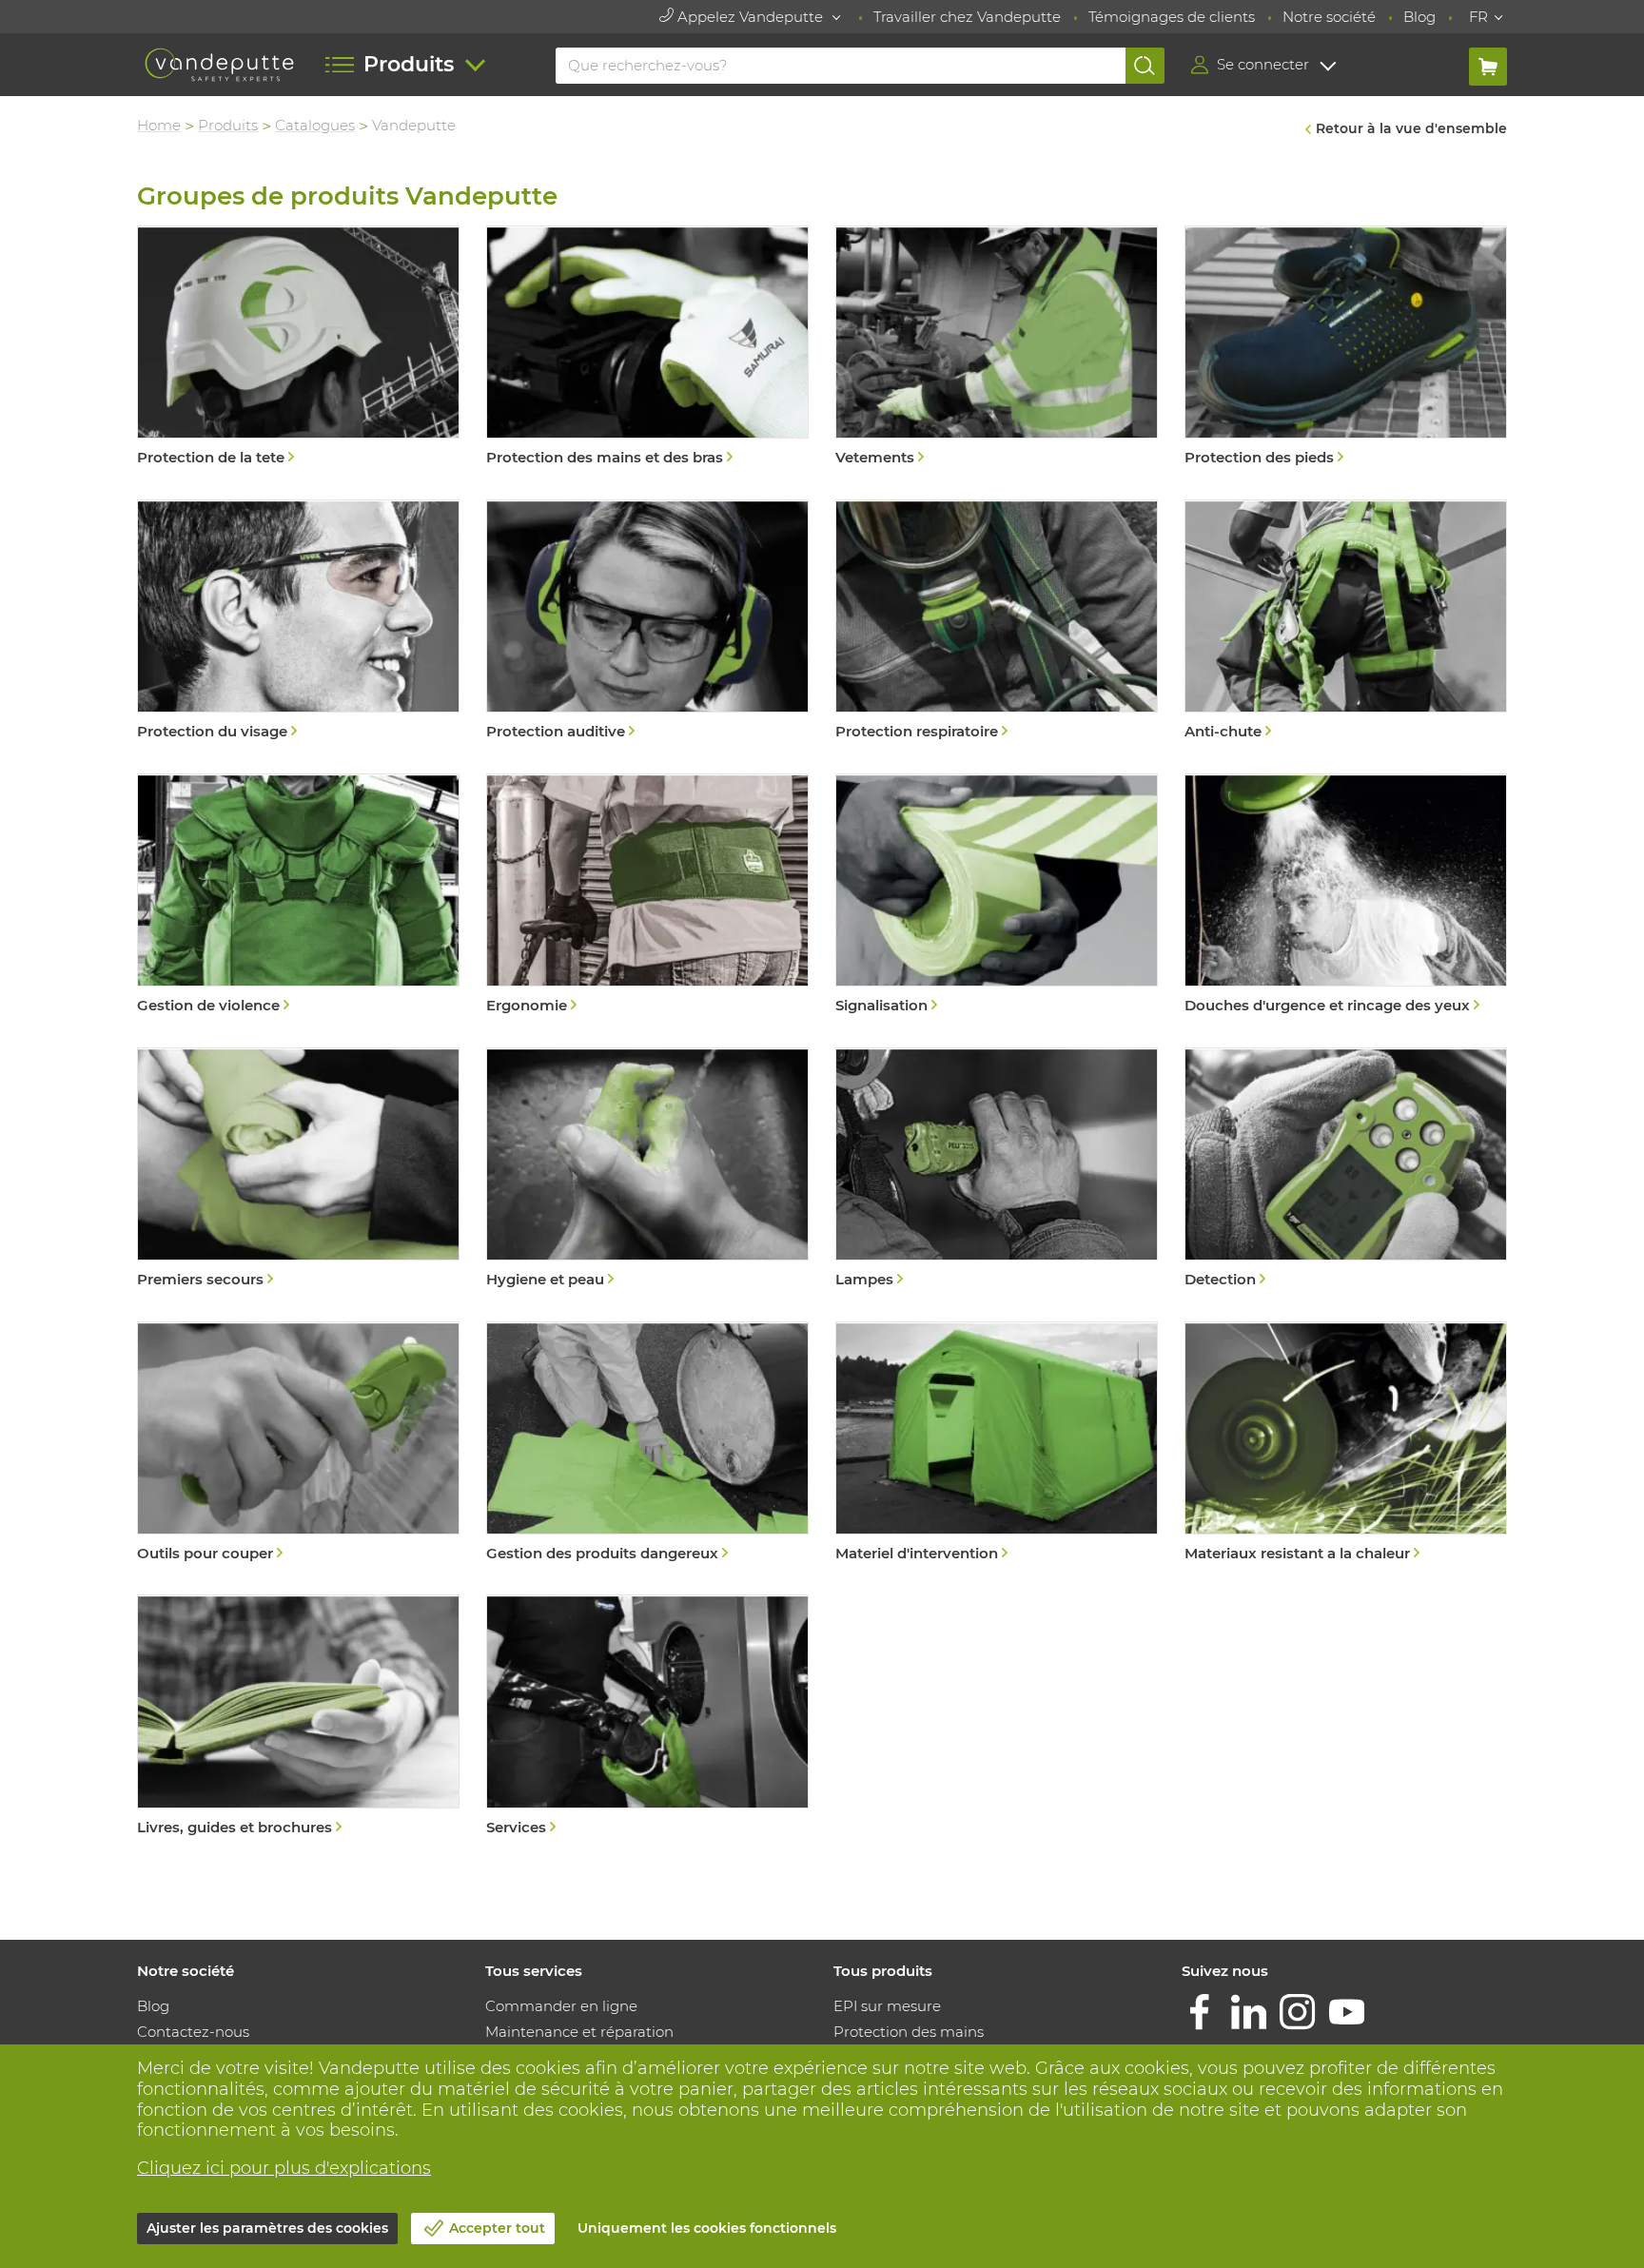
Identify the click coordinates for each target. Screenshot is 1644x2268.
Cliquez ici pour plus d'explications (284, 2168)
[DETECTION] (1346, 1170)
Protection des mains (909, 2032)
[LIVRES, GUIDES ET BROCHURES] (298, 1717)
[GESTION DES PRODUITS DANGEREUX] (647, 1444)
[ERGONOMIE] (647, 896)
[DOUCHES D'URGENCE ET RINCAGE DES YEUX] (1346, 896)
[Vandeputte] (219, 65)
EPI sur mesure (887, 2006)
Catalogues (315, 125)
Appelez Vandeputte (750, 17)
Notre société (1329, 17)
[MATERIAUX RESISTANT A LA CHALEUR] (1346, 1444)
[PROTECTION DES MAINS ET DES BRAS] (647, 348)
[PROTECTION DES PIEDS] (1346, 348)
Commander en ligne (561, 2006)
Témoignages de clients (1172, 17)
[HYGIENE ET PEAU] (647, 1170)
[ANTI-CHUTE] (1346, 622)
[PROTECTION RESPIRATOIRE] (997, 622)
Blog (1419, 17)
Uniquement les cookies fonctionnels (707, 2228)
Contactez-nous (193, 2032)
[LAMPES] (997, 1170)
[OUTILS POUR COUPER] (298, 1444)
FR (1478, 17)
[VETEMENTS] (997, 348)
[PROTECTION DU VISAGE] (298, 622)
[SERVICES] (647, 1717)
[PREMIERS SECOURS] (298, 1170)
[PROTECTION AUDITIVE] (647, 622)
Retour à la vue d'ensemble (1411, 128)
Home (159, 125)
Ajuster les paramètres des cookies (267, 2228)
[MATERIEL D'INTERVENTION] (997, 1444)
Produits (228, 125)
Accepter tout (497, 2228)
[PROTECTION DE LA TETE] (298, 348)
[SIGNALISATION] (997, 896)
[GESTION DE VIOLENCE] (298, 896)
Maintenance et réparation (579, 2032)
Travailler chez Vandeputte (967, 17)
